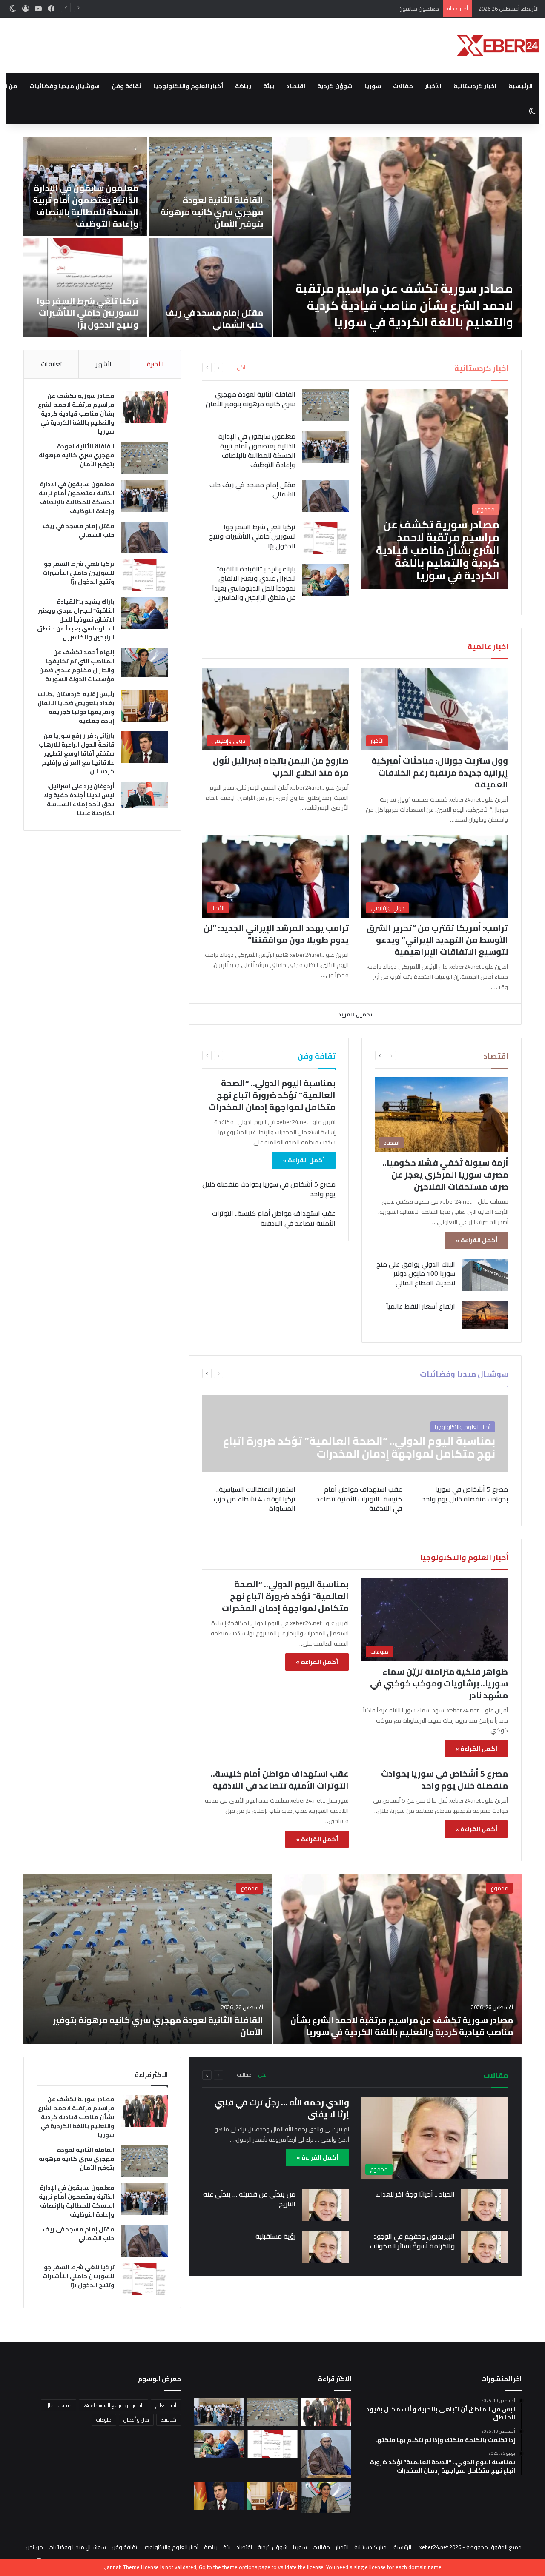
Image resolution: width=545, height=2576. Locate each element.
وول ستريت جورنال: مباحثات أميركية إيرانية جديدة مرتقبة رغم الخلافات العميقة (440, 772)
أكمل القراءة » (477, 1240)
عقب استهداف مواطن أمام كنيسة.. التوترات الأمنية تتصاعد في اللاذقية (274, 1218)
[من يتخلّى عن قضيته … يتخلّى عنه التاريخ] (325, 2205)
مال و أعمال (136, 2420)
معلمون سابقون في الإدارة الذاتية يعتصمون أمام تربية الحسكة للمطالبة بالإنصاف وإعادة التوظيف (325, 9)
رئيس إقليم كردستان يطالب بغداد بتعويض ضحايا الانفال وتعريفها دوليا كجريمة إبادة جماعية (85, 206)
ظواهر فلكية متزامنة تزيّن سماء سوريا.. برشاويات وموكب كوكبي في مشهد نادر (439, 1683)
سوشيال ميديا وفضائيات (65, 86)
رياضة (243, 86)
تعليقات (51, 364)
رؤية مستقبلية (275, 2236)
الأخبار (433, 86)
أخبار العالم (166, 2405)
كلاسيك (169, 2420)
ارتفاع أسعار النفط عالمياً (421, 1306)
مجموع (499, 1888)
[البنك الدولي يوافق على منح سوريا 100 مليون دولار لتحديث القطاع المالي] (485, 1275)
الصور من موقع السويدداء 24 (113, 2405)
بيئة (269, 86)
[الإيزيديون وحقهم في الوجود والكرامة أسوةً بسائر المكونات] (485, 2247)
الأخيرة (155, 364)
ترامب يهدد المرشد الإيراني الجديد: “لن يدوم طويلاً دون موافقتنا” (276, 934)
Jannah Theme (122, 2567)
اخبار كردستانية (475, 86)
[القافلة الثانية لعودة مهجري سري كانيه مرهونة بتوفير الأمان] (325, 405)
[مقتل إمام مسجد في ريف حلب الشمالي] (325, 496)
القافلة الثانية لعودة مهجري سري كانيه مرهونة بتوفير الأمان (251, 399)
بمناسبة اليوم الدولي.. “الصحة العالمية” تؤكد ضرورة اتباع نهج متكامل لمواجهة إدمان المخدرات (272, 1095)
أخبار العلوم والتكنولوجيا (188, 86)
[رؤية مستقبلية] (325, 2247)
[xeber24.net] (498, 46)
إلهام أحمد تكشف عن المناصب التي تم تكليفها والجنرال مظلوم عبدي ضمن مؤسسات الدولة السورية (211, 206)
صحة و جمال (59, 2405)
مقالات (403, 86)
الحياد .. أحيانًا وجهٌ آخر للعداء (415, 2194)
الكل (242, 368)
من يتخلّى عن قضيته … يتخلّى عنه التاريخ (249, 2199)
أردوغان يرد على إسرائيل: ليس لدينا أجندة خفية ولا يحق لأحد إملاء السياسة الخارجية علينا (91, 307)
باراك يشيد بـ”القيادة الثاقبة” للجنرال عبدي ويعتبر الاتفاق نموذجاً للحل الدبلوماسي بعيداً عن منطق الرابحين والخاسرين (399, 305)
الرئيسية (521, 86)
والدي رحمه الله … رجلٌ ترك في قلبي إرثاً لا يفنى (282, 2108)
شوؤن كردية (335, 86)
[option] (272, 237)
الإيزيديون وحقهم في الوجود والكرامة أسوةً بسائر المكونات (412, 2241)
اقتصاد (296, 86)
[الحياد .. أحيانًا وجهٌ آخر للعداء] (485, 2205)
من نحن (34, 2547)
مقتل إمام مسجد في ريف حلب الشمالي (252, 489)
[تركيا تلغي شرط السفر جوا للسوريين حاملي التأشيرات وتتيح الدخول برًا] (325, 538)
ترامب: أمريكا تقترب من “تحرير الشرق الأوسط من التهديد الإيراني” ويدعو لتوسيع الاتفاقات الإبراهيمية (437, 940)
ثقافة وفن (126, 86)
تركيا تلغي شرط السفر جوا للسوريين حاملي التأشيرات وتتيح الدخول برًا (252, 536)
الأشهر (104, 364)
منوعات (104, 2420)
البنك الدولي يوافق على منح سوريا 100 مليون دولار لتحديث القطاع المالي (416, 1274)
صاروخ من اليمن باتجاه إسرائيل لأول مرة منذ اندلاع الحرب (281, 766)
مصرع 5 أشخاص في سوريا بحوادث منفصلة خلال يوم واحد (269, 1189)
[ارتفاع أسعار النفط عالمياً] (485, 1315)
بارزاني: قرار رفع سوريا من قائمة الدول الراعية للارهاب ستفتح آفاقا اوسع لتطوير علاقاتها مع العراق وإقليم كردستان (211, 301)
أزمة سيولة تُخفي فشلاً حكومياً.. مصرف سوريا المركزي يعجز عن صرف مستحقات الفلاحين (445, 1174)
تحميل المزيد (355, 1014)
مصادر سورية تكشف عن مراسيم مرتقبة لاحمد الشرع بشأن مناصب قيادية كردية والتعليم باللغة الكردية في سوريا (76, 414)
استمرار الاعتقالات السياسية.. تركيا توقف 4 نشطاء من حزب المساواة (255, 1499)
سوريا (373, 86)
